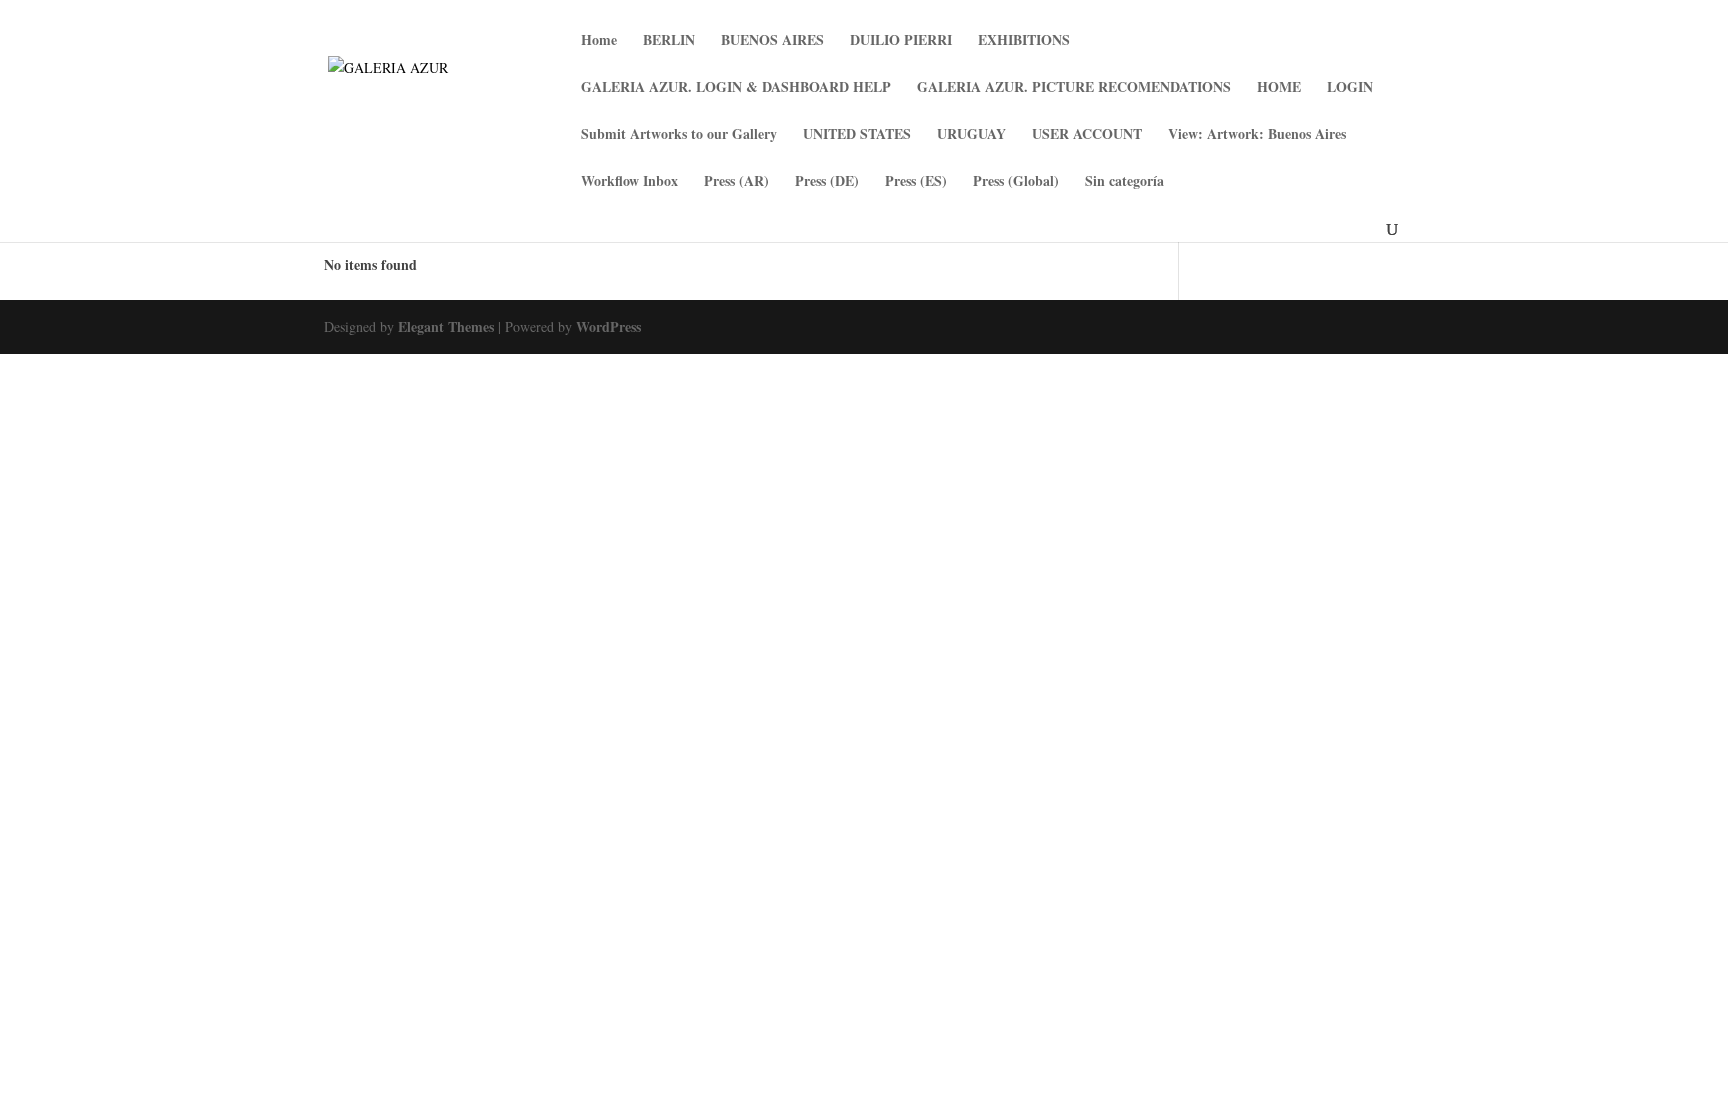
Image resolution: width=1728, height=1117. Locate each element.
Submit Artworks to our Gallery (679, 135)
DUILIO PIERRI (901, 41)
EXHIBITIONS (1024, 41)
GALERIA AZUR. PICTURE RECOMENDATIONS (1074, 88)
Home (599, 41)
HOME (1279, 88)
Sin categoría (1124, 182)
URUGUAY (971, 135)
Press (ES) (916, 182)
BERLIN (669, 41)
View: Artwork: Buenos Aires (1257, 135)
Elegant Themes (446, 326)
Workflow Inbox (629, 182)
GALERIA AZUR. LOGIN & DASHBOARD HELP (736, 88)
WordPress (608, 326)
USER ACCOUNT (1087, 135)
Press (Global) (1016, 182)
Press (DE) (827, 182)
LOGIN (1350, 88)
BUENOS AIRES (772, 41)
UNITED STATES (857, 135)
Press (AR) (736, 182)
